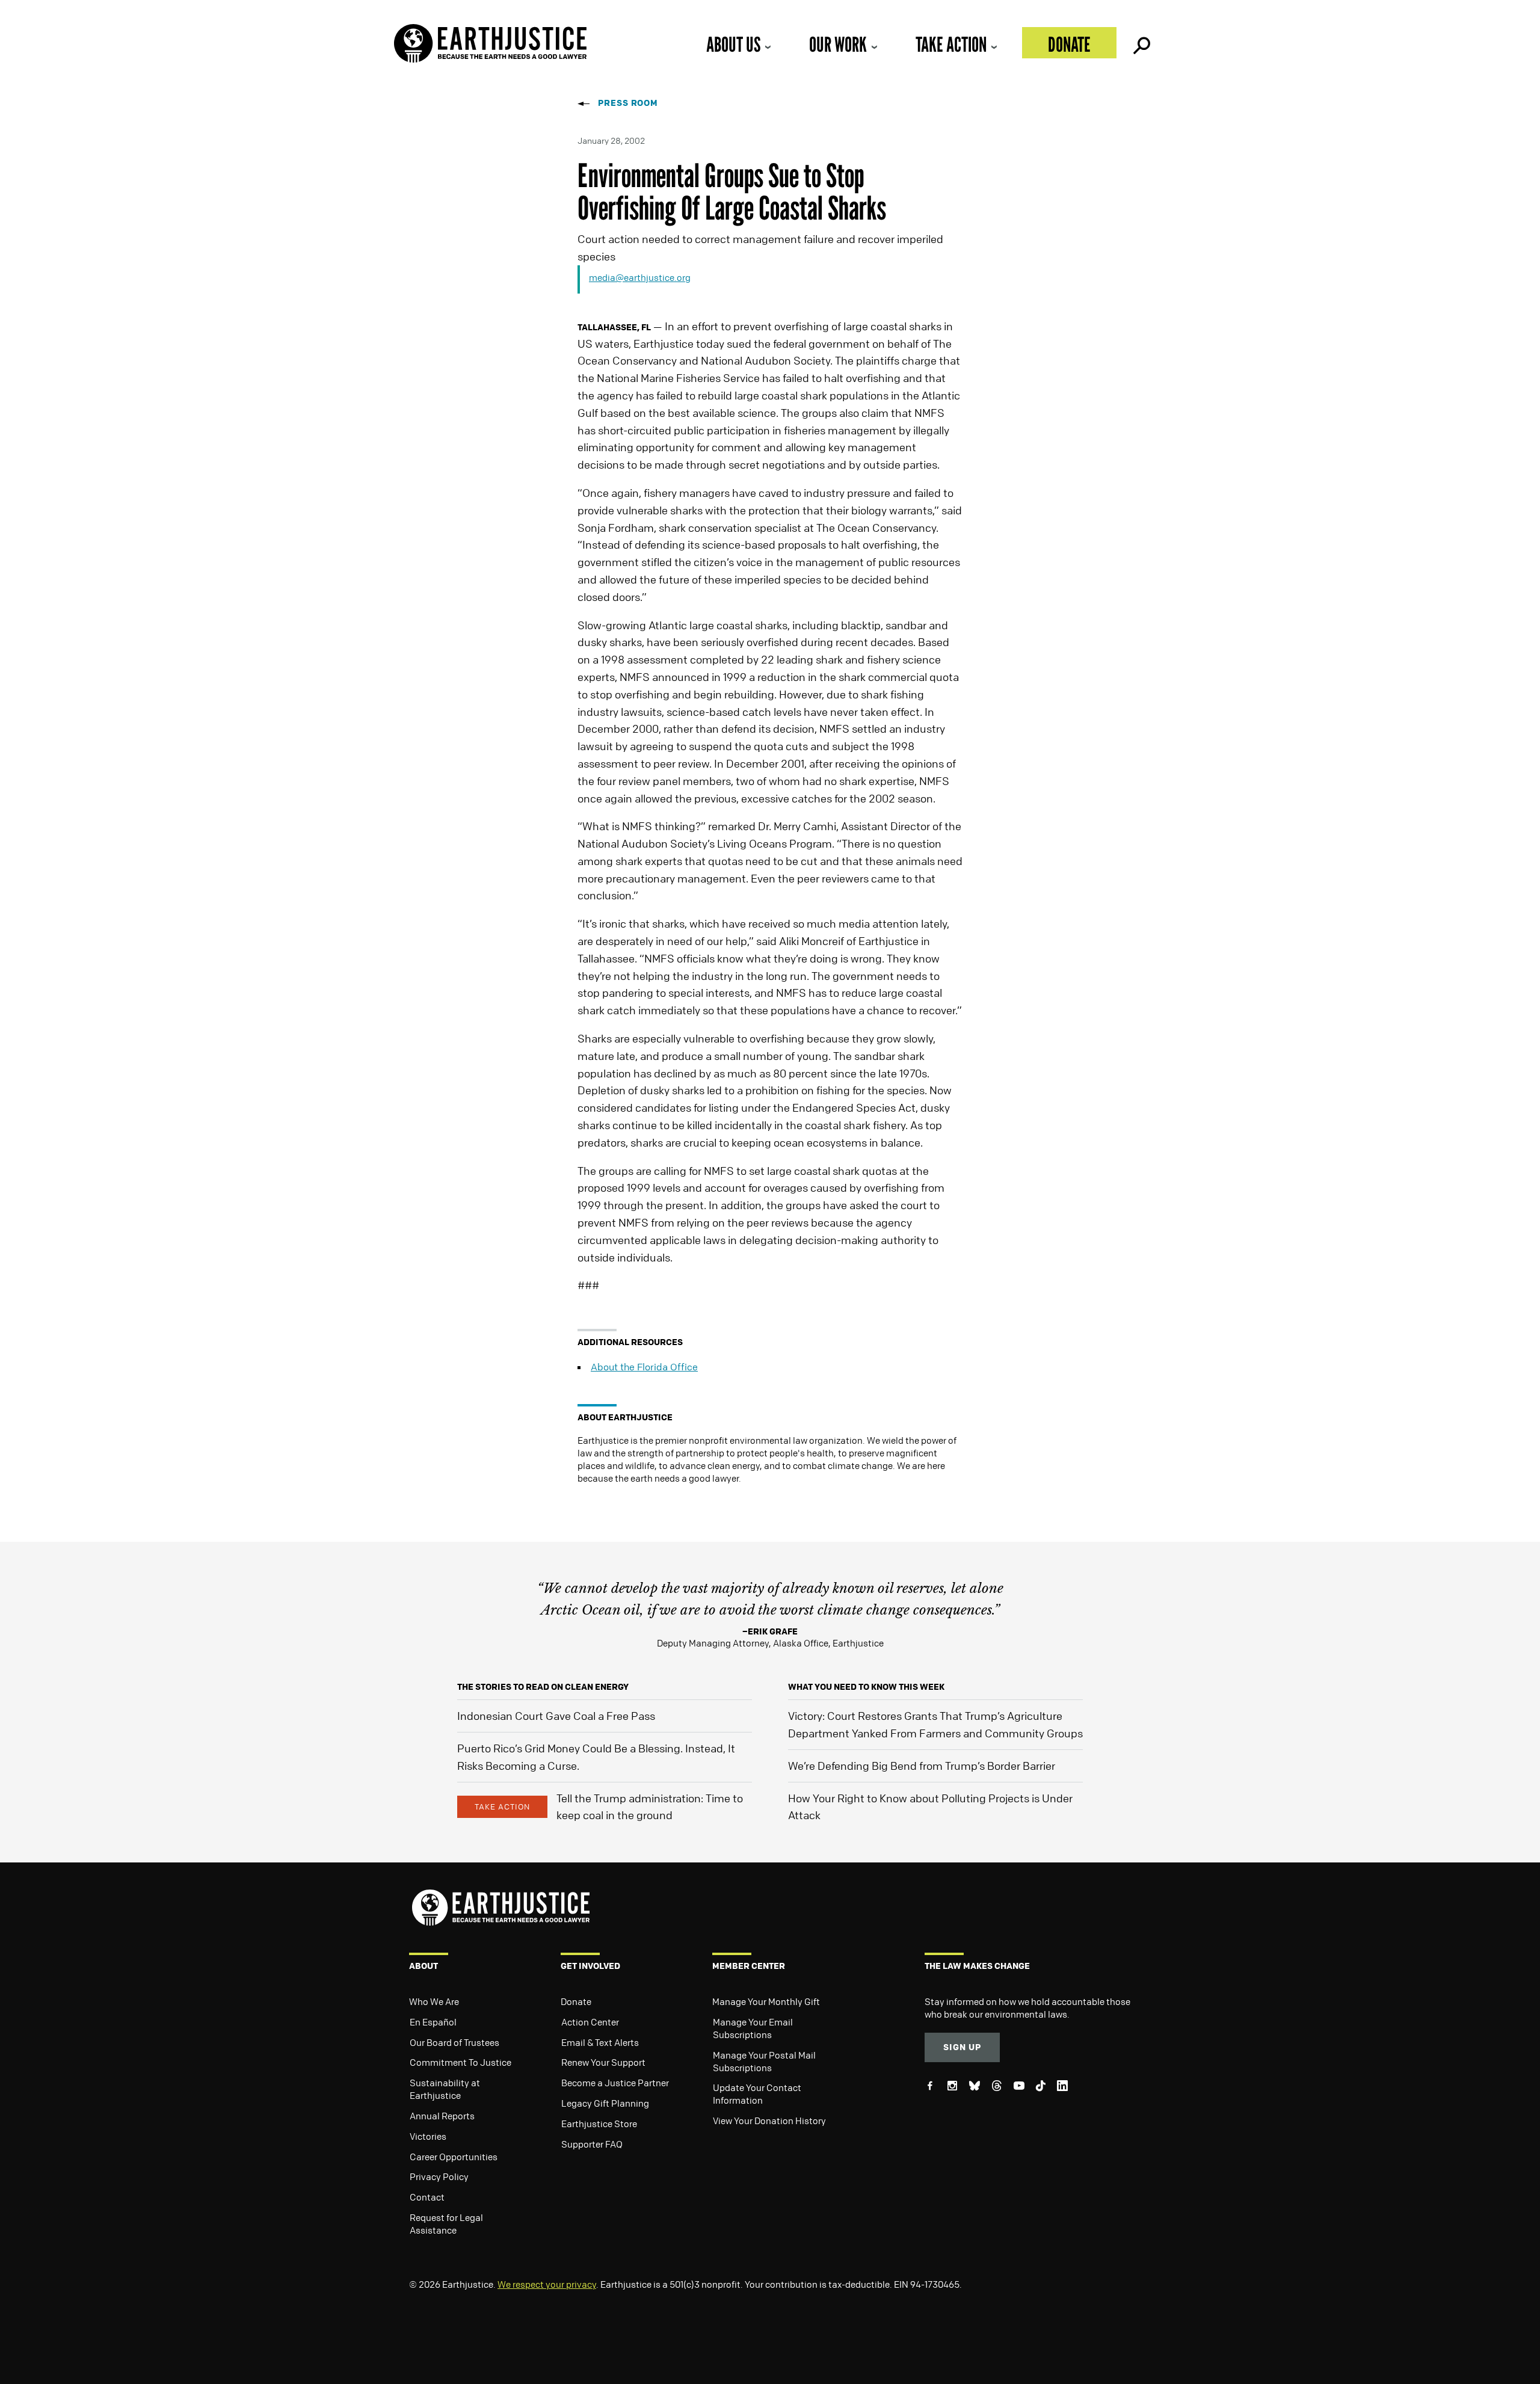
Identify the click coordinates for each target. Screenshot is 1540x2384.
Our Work (838, 44)
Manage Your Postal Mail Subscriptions (764, 2061)
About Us (733, 44)
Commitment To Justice (460, 2062)
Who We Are (434, 2001)
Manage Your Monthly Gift (766, 2001)
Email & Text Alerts (600, 2042)
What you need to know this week (866, 1686)
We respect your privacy (547, 2284)
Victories (428, 2136)
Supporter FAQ (592, 2144)
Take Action (951, 44)
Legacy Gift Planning (605, 2103)
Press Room (628, 103)
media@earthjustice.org (640, 277)
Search (1141, 43)
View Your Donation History (769, 2121)
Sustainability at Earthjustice (445, 2089)
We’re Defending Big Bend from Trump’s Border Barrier (922, 1766)
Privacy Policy (439, 2176)
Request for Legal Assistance (446, 2224)
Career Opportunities (454, 2157)
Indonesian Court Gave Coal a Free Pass (556, 1716)
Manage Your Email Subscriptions (753, 2028)
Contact (427, 2197)
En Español (433, 2022)
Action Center (590, 2022)
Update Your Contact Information (757, 2094)
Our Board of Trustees (454, 2042)
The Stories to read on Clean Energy (543, 1686)
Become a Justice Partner (615, 2083)
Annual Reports (442, 2116)
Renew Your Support (603, 2062)
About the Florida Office (644, 1367)
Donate (1069, 44)
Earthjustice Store (599, 2124)
